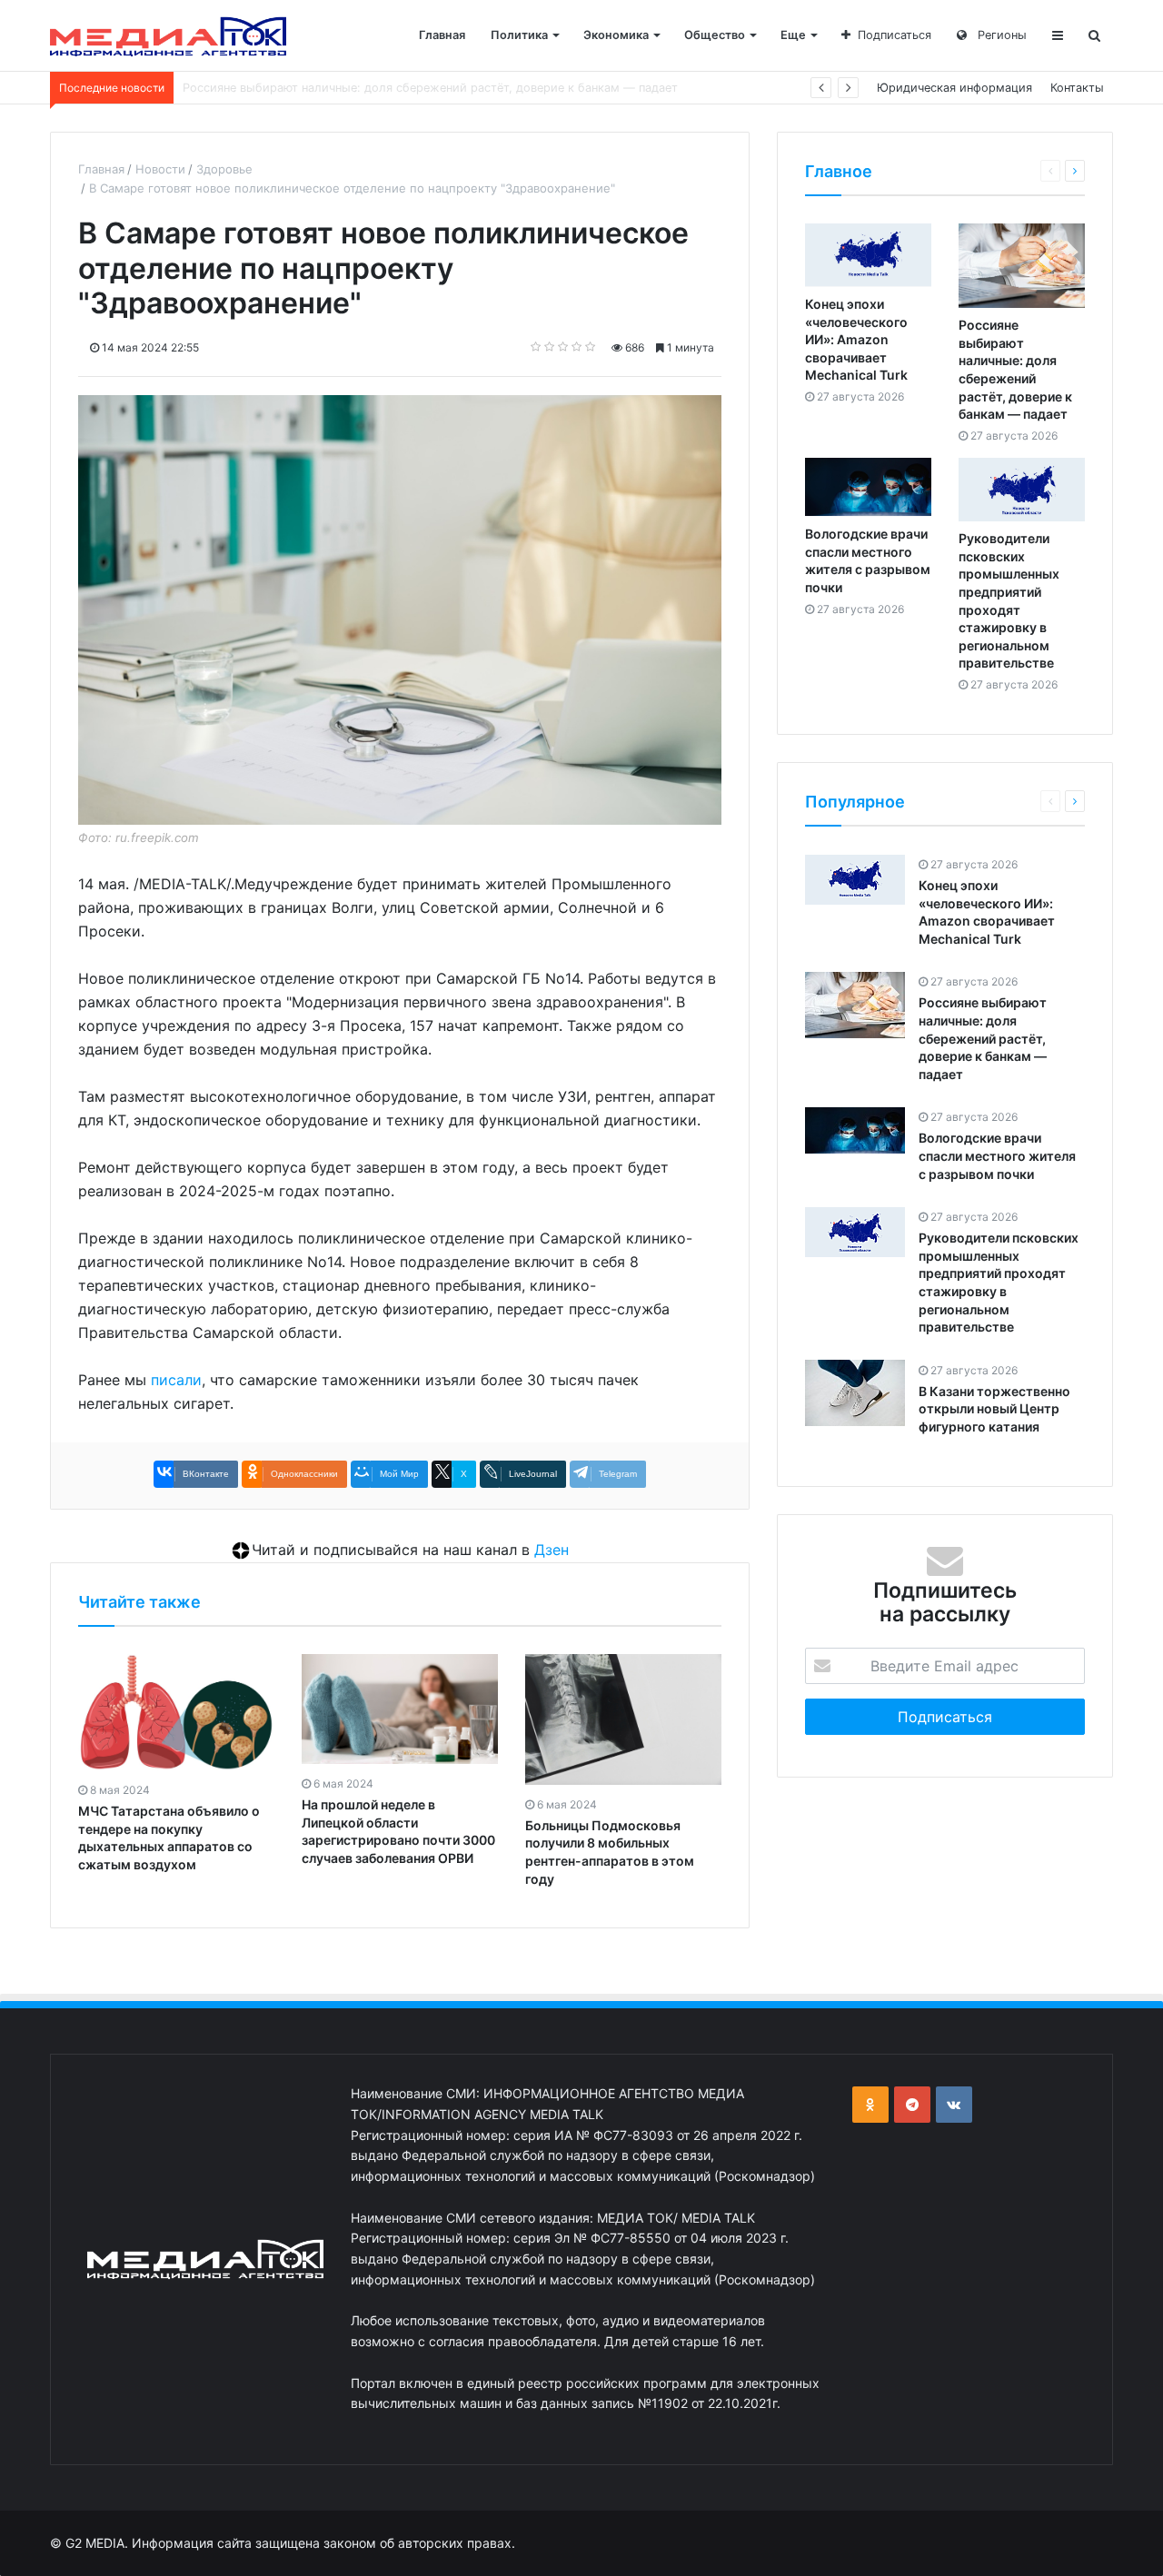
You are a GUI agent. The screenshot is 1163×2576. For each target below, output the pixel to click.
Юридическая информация (954, 88)
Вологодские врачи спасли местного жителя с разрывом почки (368, 88)
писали (176, 1380)
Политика (519, 35)
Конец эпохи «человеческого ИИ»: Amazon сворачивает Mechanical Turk (856, 340)
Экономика (616, 35)
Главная (442, 35)
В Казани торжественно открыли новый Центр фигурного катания (994, 1409)
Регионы (1000, 35)
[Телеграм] (912, 2105)
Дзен (552, 1550)
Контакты (1077, 88)
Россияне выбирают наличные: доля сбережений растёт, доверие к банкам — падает (983, 1039)
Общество (715, 35)
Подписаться (895, 35)
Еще (793, 35)
